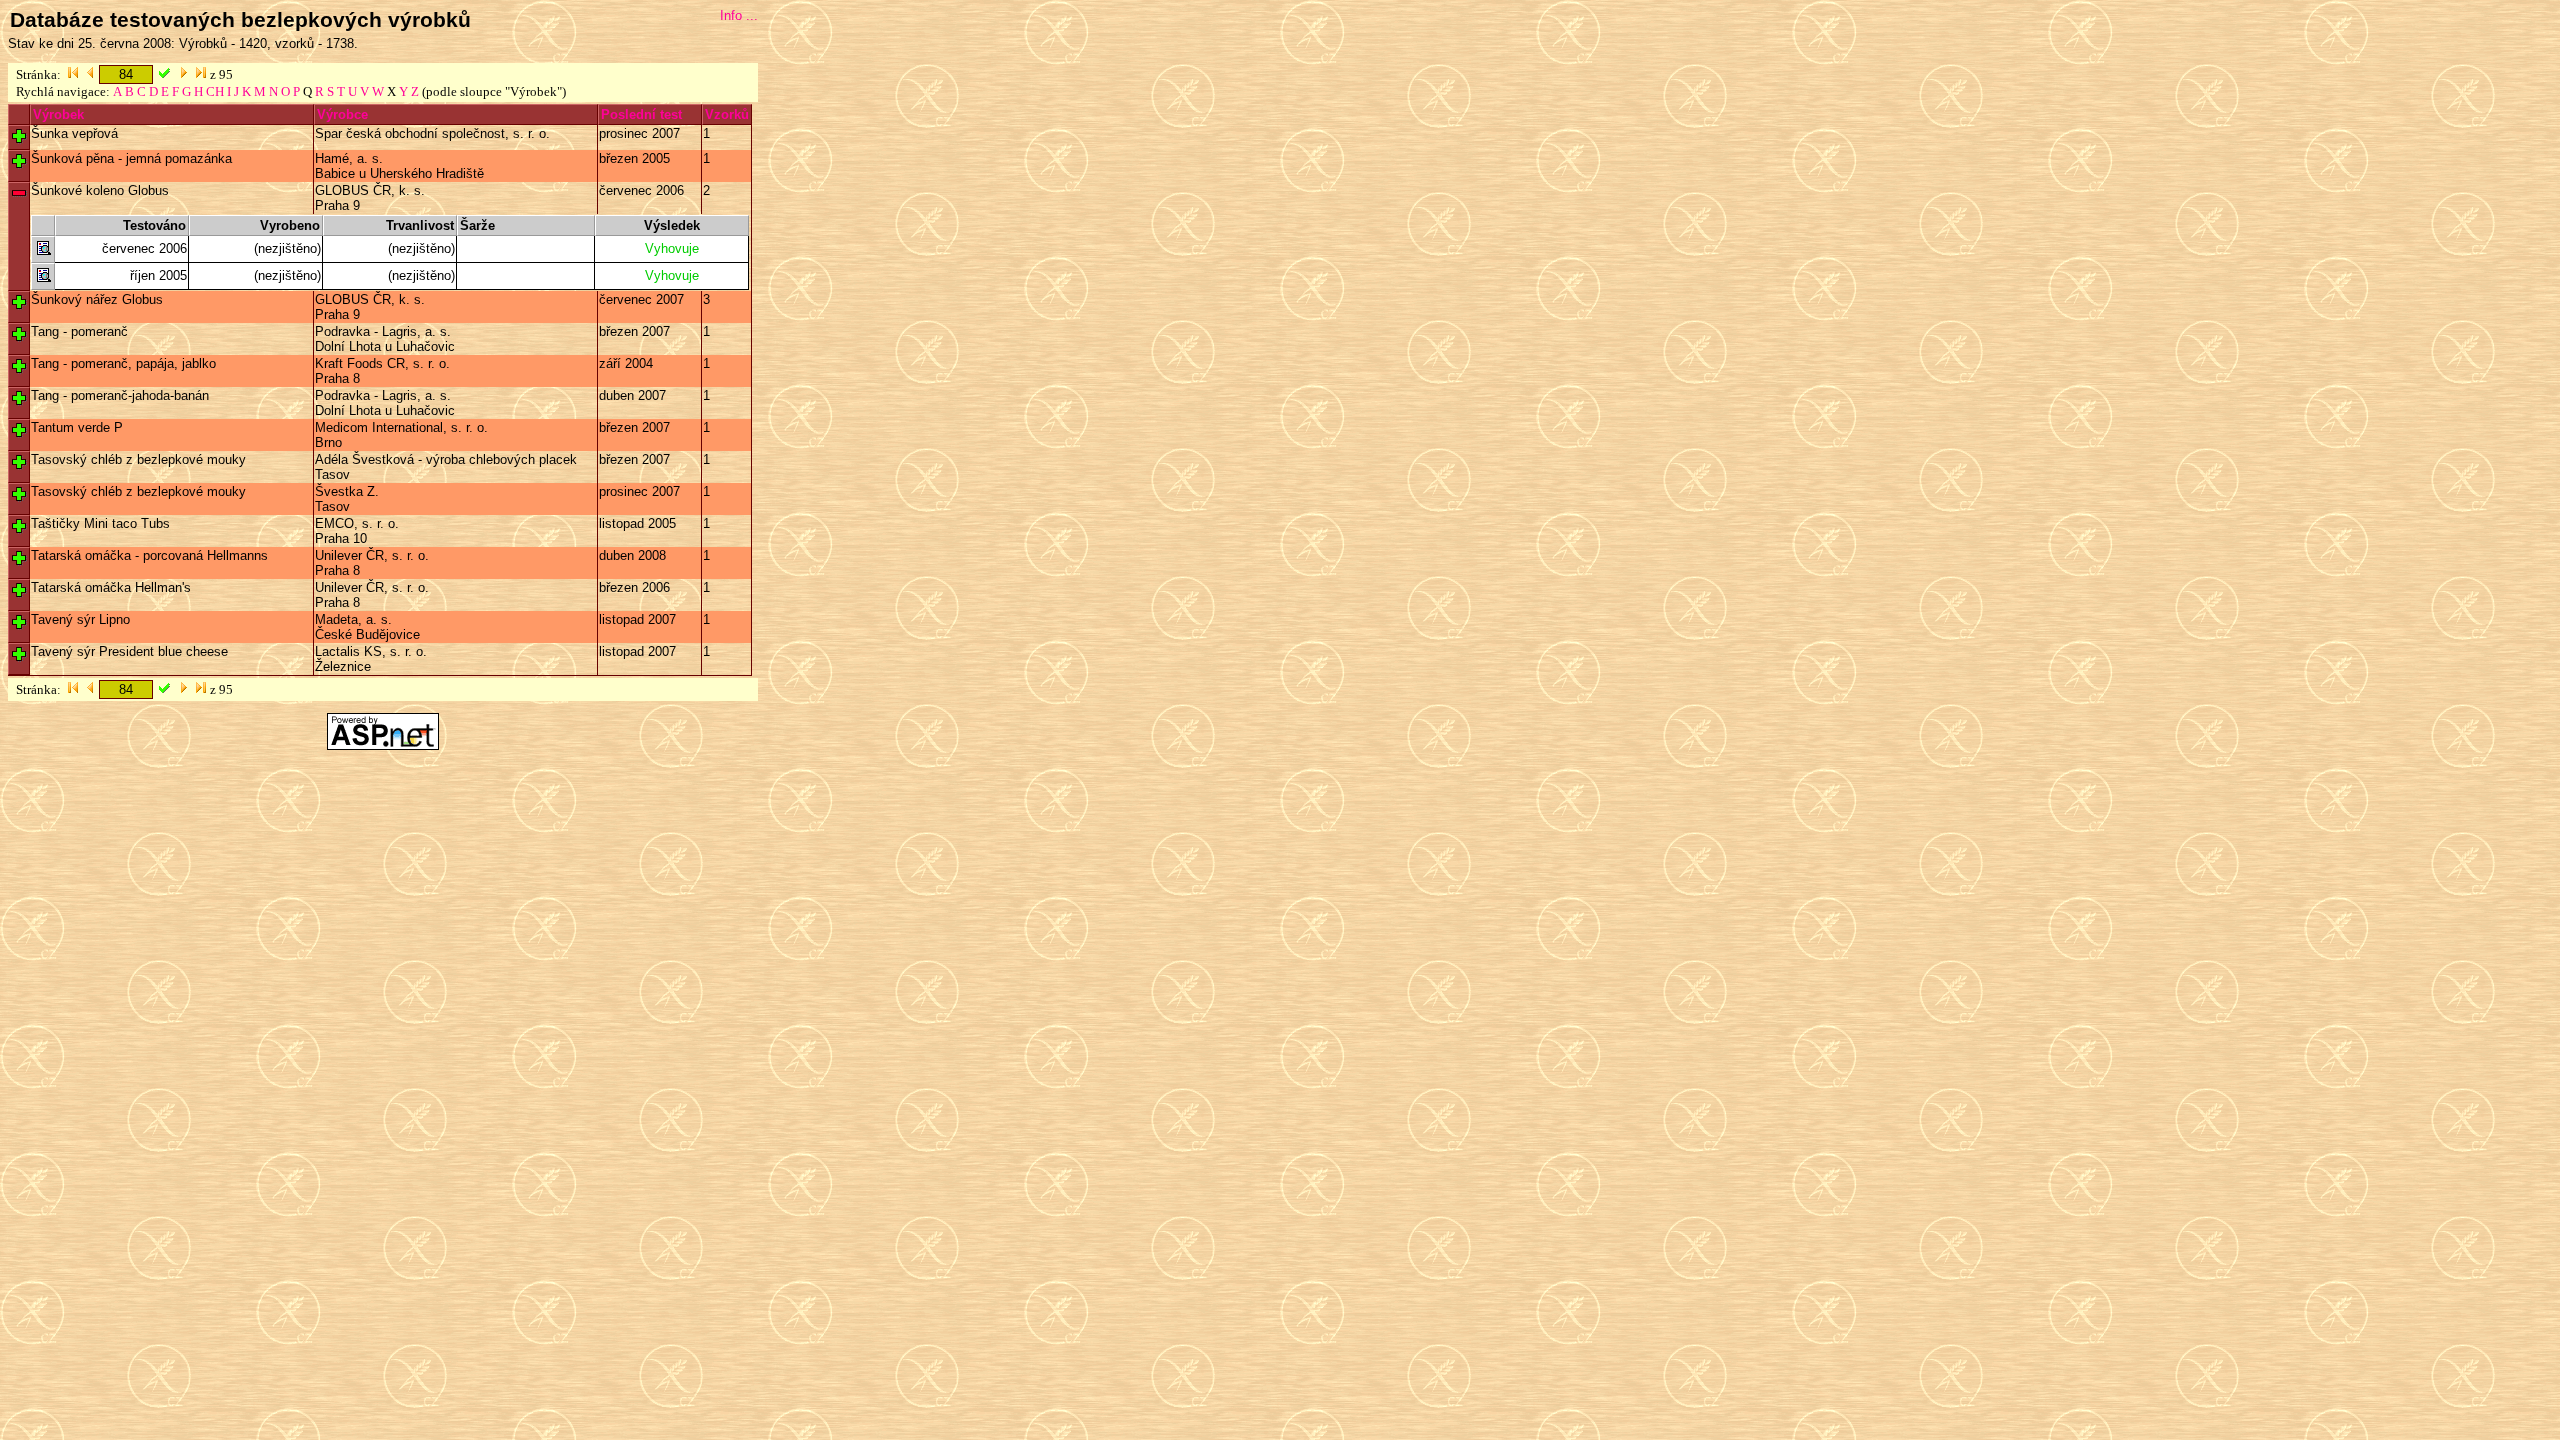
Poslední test (641, 114)
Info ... (739, 15)
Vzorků (727, 114)
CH (215, 91)
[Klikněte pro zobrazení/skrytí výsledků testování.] (19, 136)
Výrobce (342, 114)
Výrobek (58, 114)
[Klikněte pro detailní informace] (43, 252)
